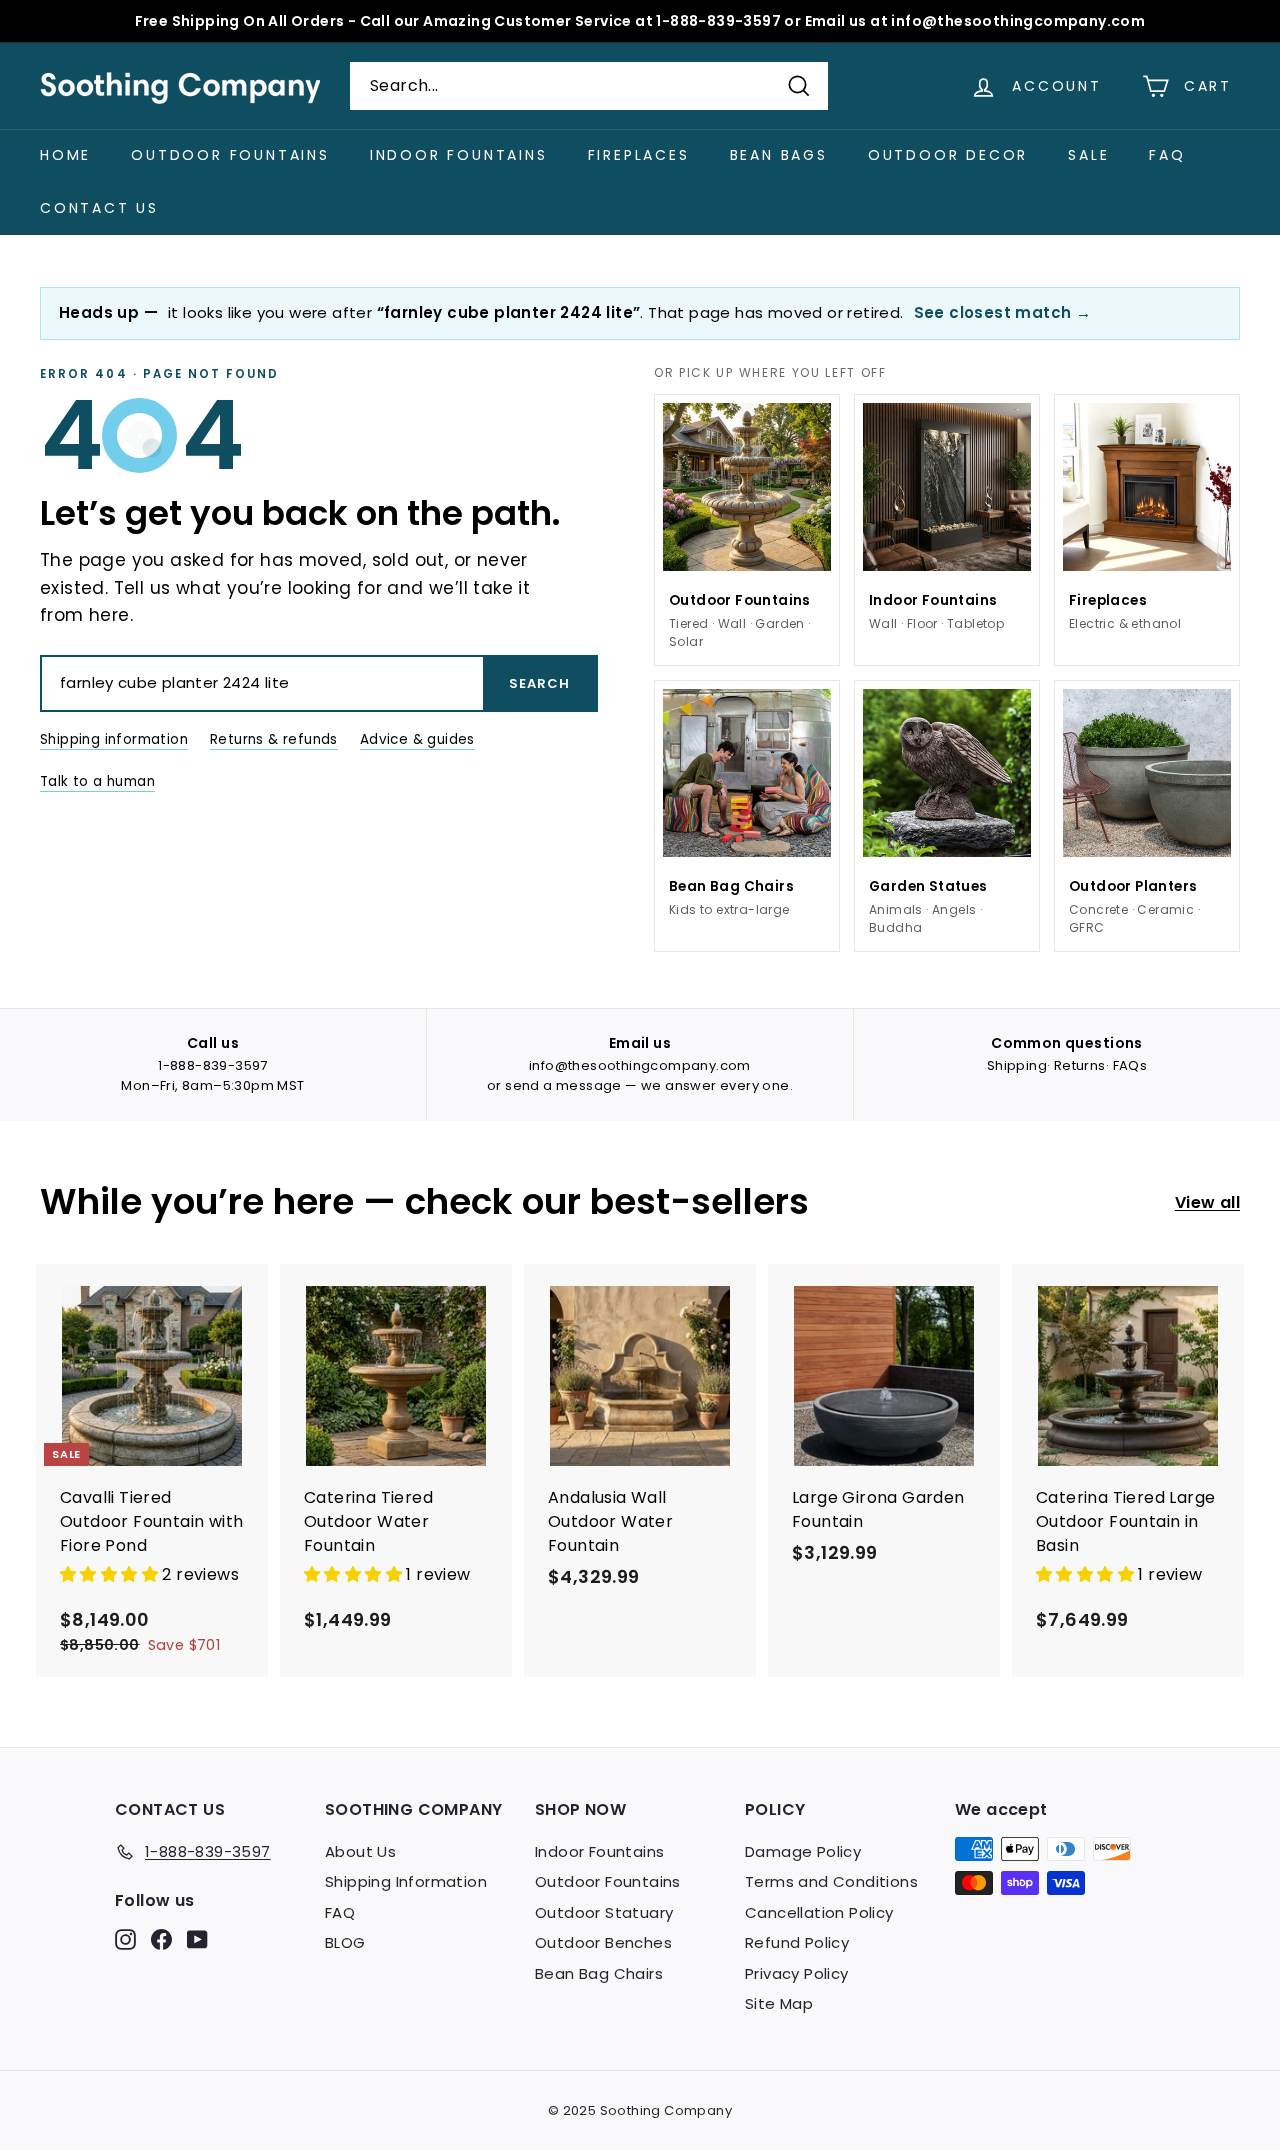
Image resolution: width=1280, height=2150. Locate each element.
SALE (1088, 155)
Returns (1080, 1065)
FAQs (1130, 1065)
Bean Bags (779, 155)
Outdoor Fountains (230, 155)
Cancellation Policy (819, 1912)
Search (539, 683)
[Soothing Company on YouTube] (197, 1939)
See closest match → (1003, 312)
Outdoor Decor (948, 155)
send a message (563, 1085)
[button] (111, 1574)
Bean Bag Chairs (599, 1973)
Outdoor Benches (603, 1942)
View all (1207, 1202)
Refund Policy (797, 1942)
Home (65, 155)
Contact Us (99, 208)
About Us (360, 1851)
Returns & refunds (274, 739)
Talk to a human (97, 781)
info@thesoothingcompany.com (640, 1065)
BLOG (345, 1942)
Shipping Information (406, 1881)
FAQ (1167, 155)
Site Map (779, 2003)
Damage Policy (803, 1851)
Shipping (1017, 1065)
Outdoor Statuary (604, 1912)
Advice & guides (417, 739)
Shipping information (114, 739)
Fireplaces (639, 155)
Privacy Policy (797, 1973)
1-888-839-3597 (213, 1065)
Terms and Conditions (831, 1881)
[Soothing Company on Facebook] (161, 1939)
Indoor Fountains (459, 155)
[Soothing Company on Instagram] (125, 1939)
